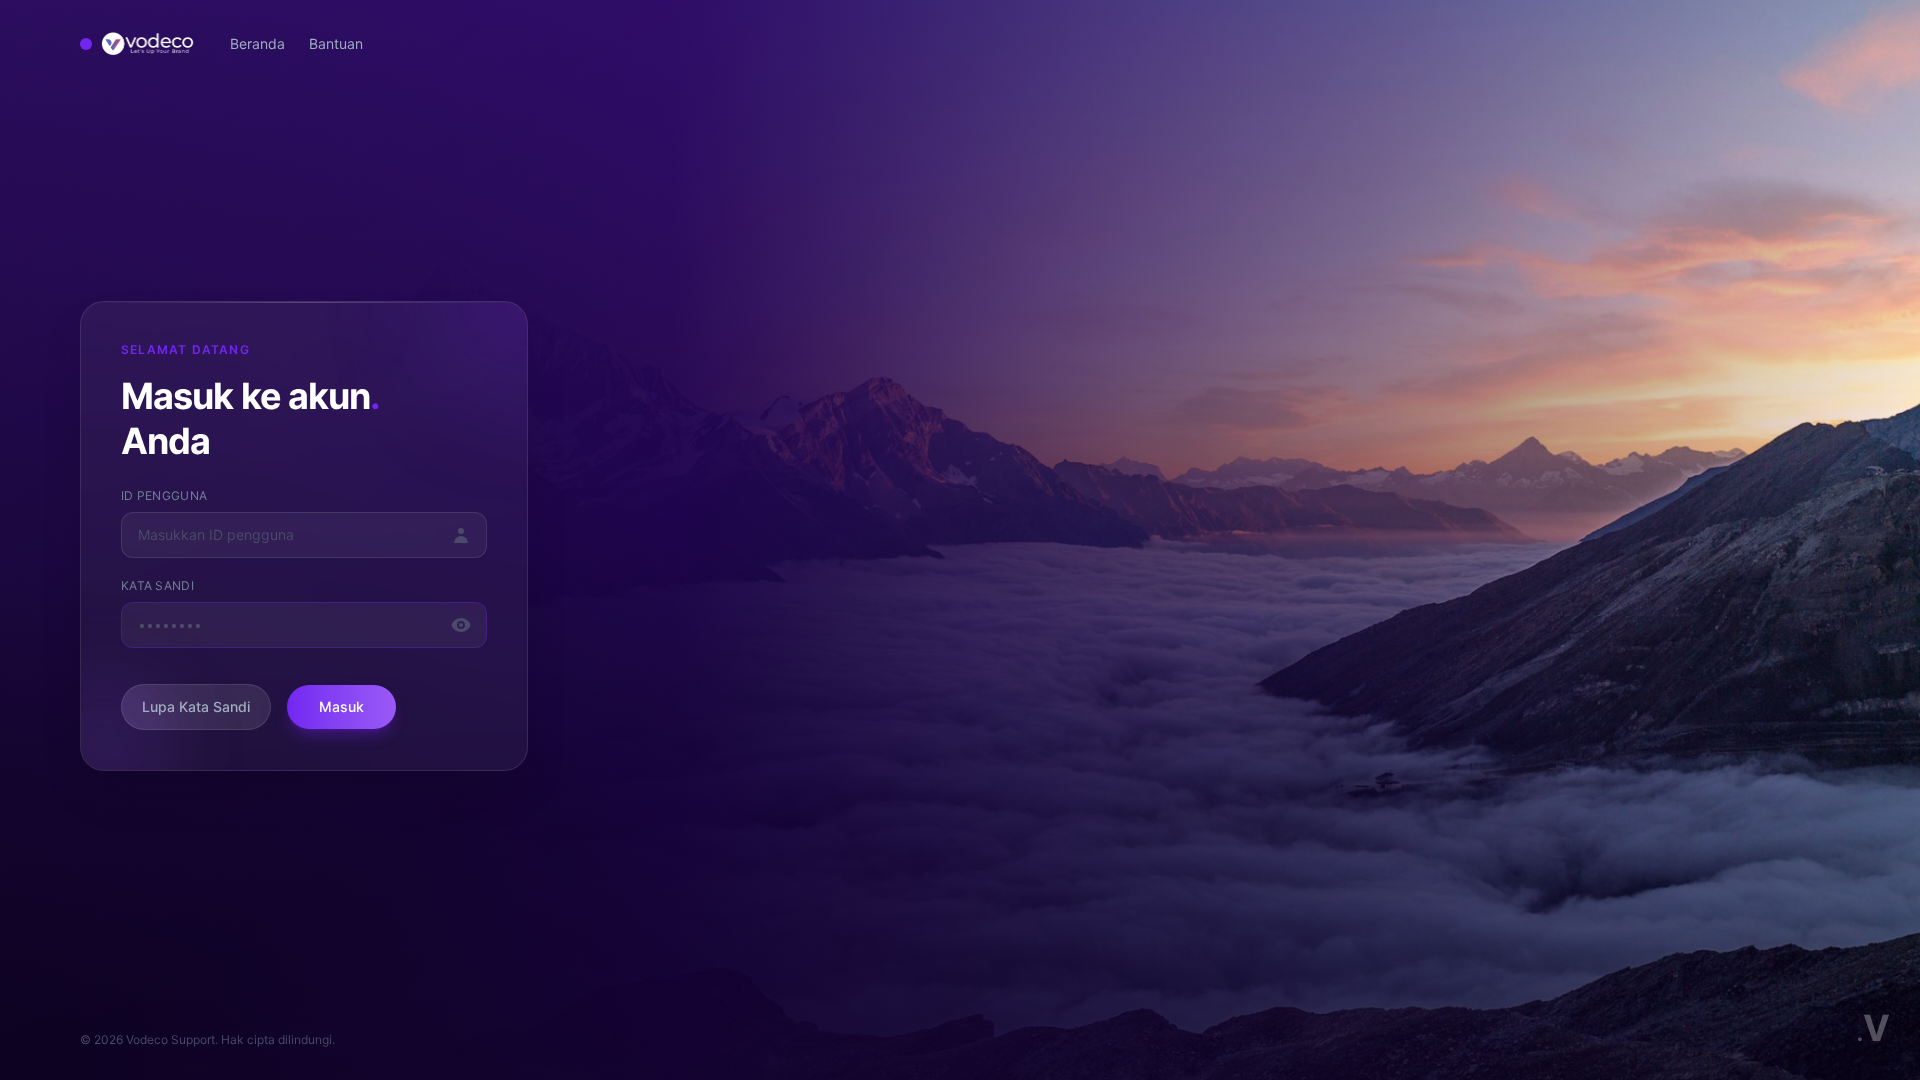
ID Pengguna (164, 495)
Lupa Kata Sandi (196, 706)
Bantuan (336, 43)
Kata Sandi (157, 585)
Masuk (341, 706)
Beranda (257, 43)
